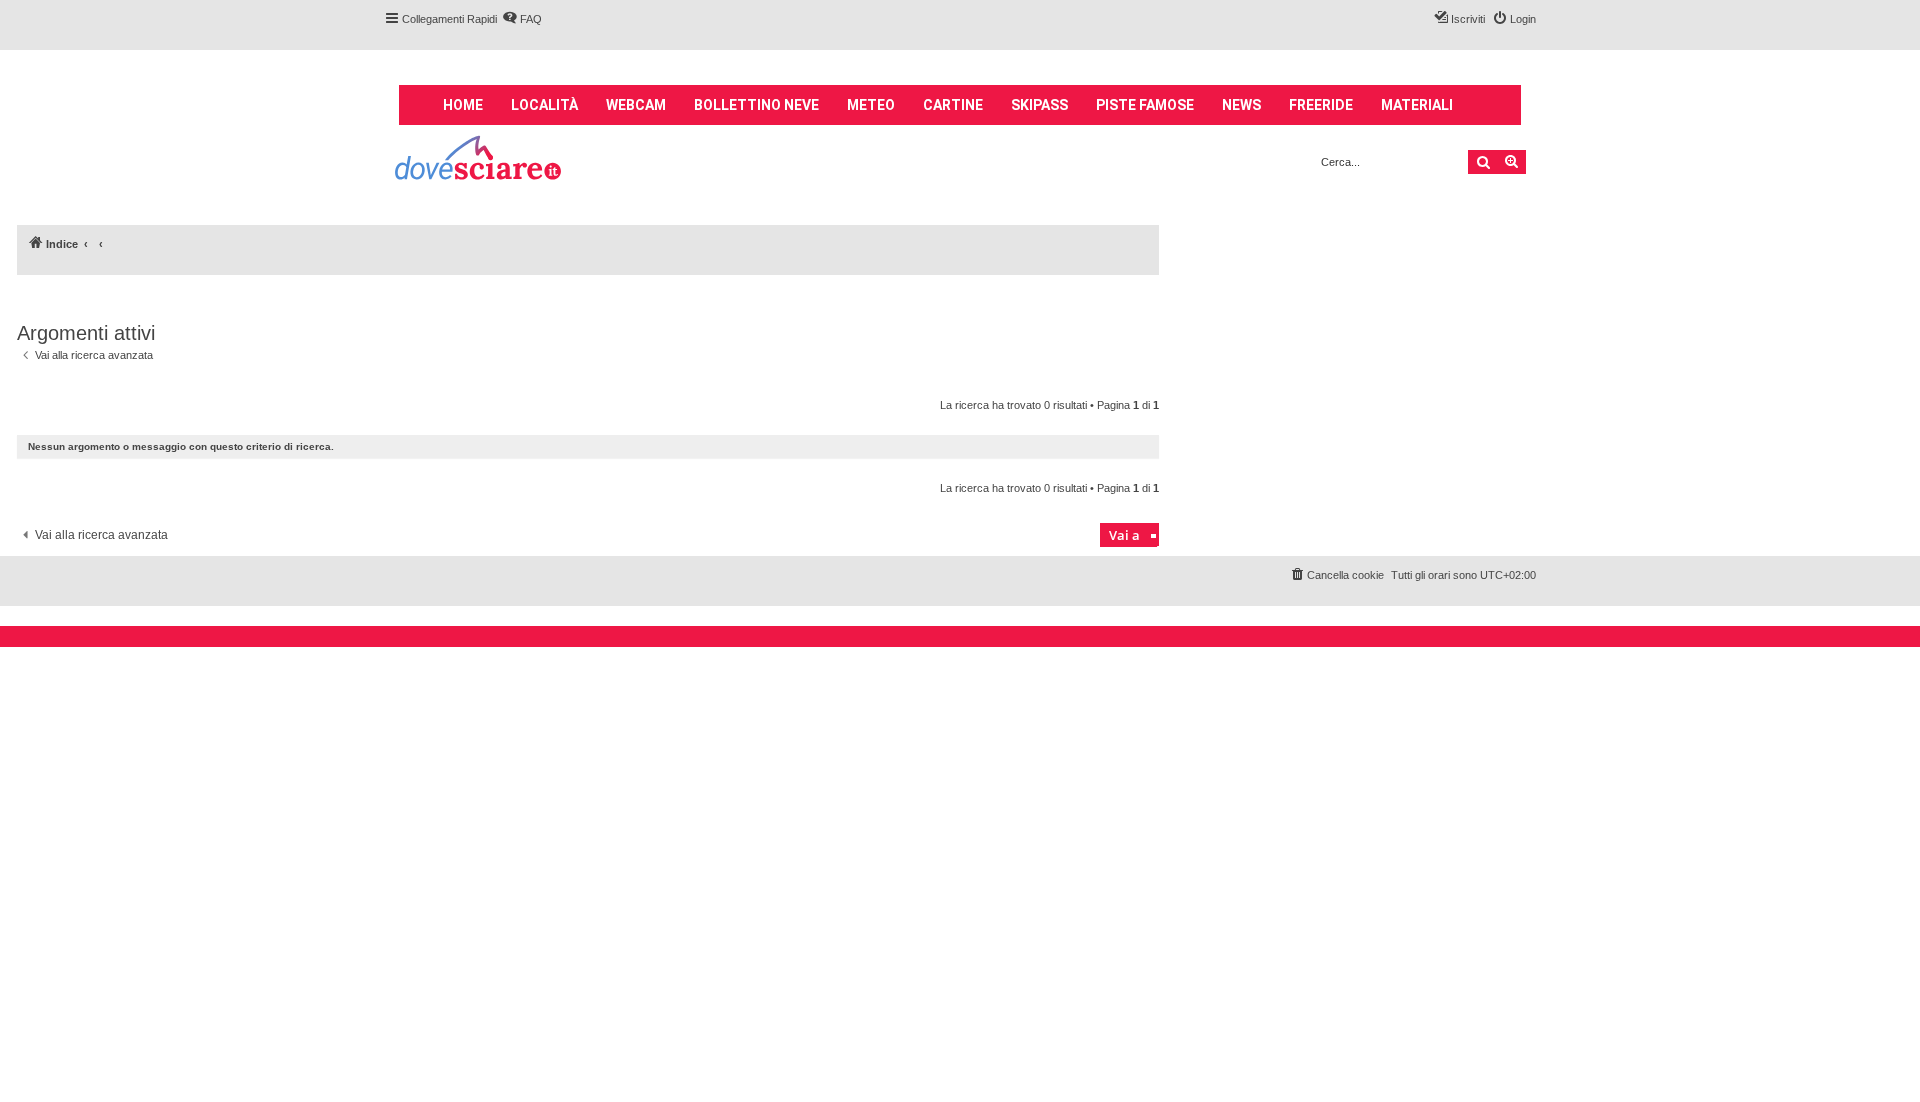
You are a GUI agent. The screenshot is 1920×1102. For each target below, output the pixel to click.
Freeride (1321, 105)
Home (463, 105)
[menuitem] (522, 19)
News (1241, 105)
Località (544, 105)
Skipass (1039, 105)
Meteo (871, 105)
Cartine (953, 105)
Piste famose (1145, 105)
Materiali (1417, 105)
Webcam (636, 105)
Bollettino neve (756, 105)
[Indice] (479, 160)
